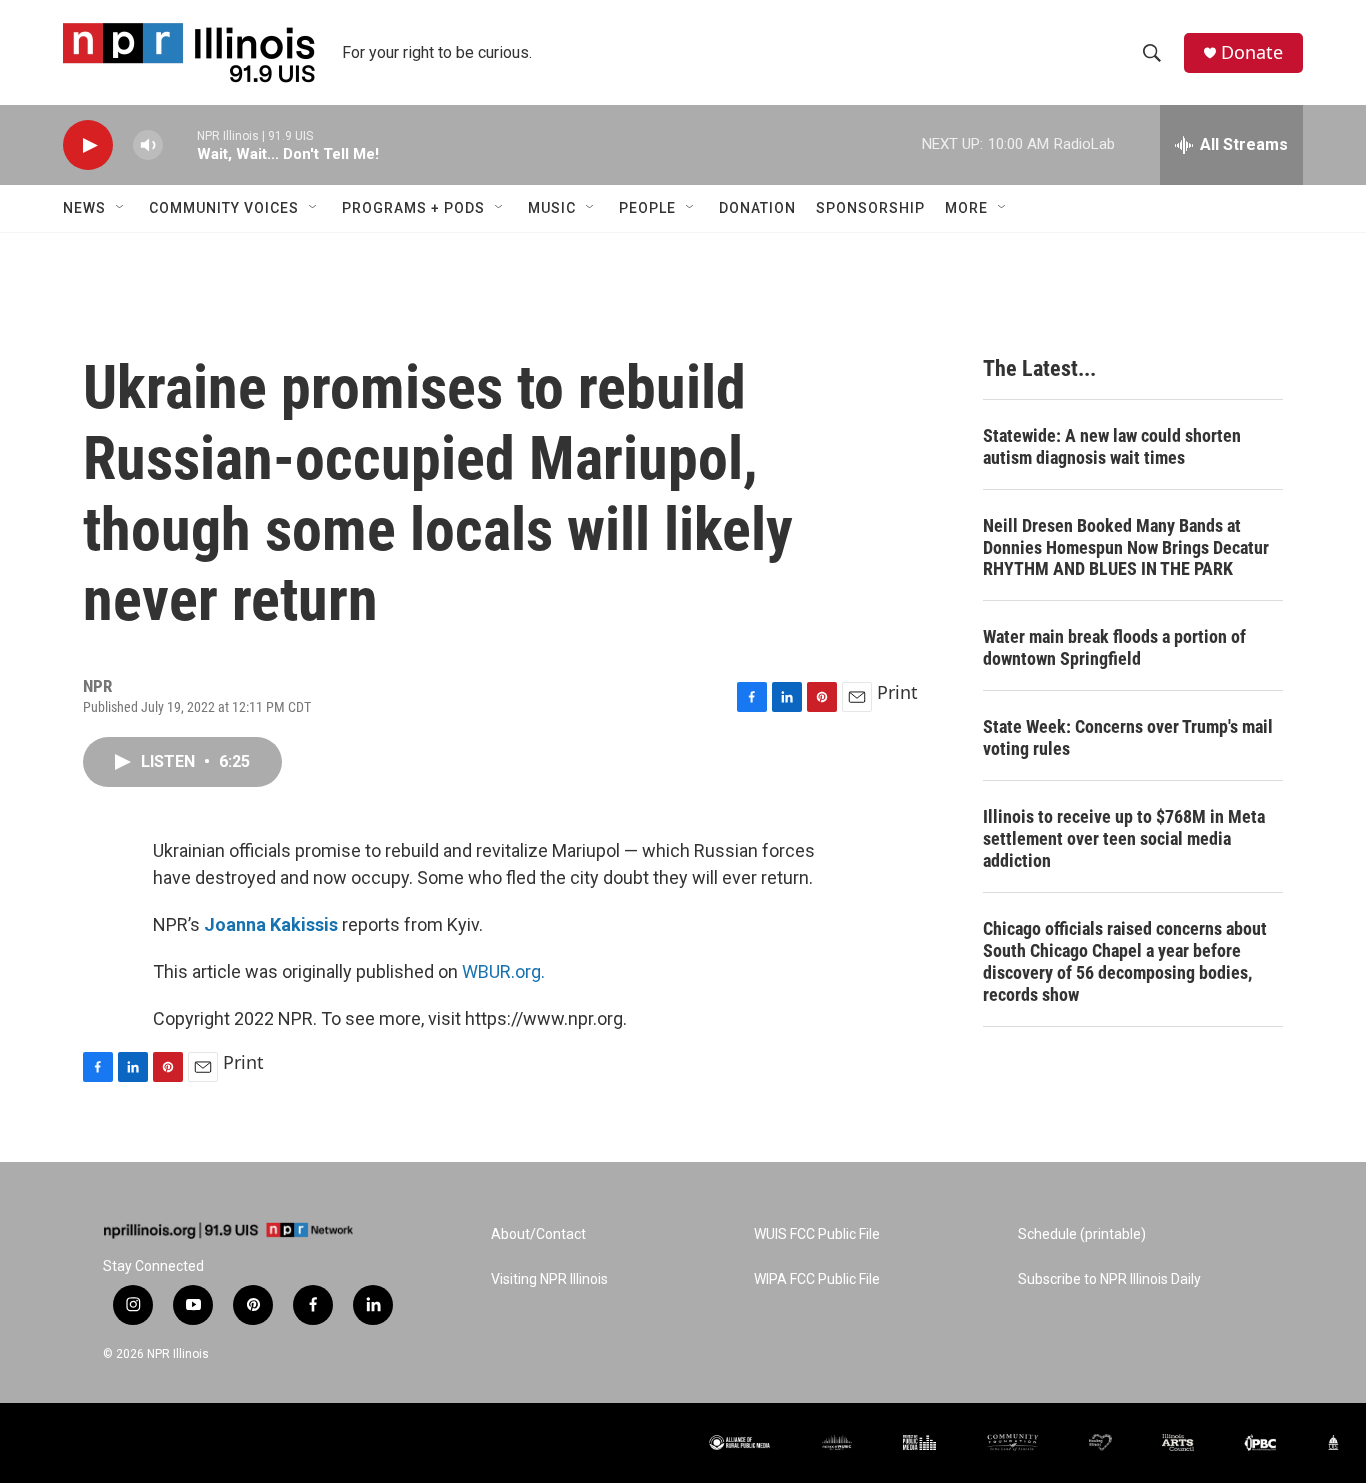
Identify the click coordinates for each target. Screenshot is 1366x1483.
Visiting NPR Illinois (549, 1279)
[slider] (180, 144)
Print (897, 692)
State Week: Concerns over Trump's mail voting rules (1128, 737)
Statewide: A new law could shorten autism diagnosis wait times (1112, 446)
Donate (1252, 52)
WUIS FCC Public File (817, 1234)
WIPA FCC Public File (817, 1279)
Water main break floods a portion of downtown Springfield (1114, 647)
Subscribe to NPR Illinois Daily (1109, 1279)
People (647, 208)
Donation (757, 208)
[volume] (148, 145)
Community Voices (224, 208)
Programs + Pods (413, 208)
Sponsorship (870, 208)
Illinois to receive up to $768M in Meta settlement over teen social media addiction (1124, 838)
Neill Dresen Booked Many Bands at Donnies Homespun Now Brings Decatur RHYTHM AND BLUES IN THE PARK (1126, 547)
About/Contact (538, 1234)
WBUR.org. (503, 971)
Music (552, 208)
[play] (88, 145)
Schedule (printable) (1082, 1234)
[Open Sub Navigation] (121, 208)
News (84, 208)
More (966, 208)
